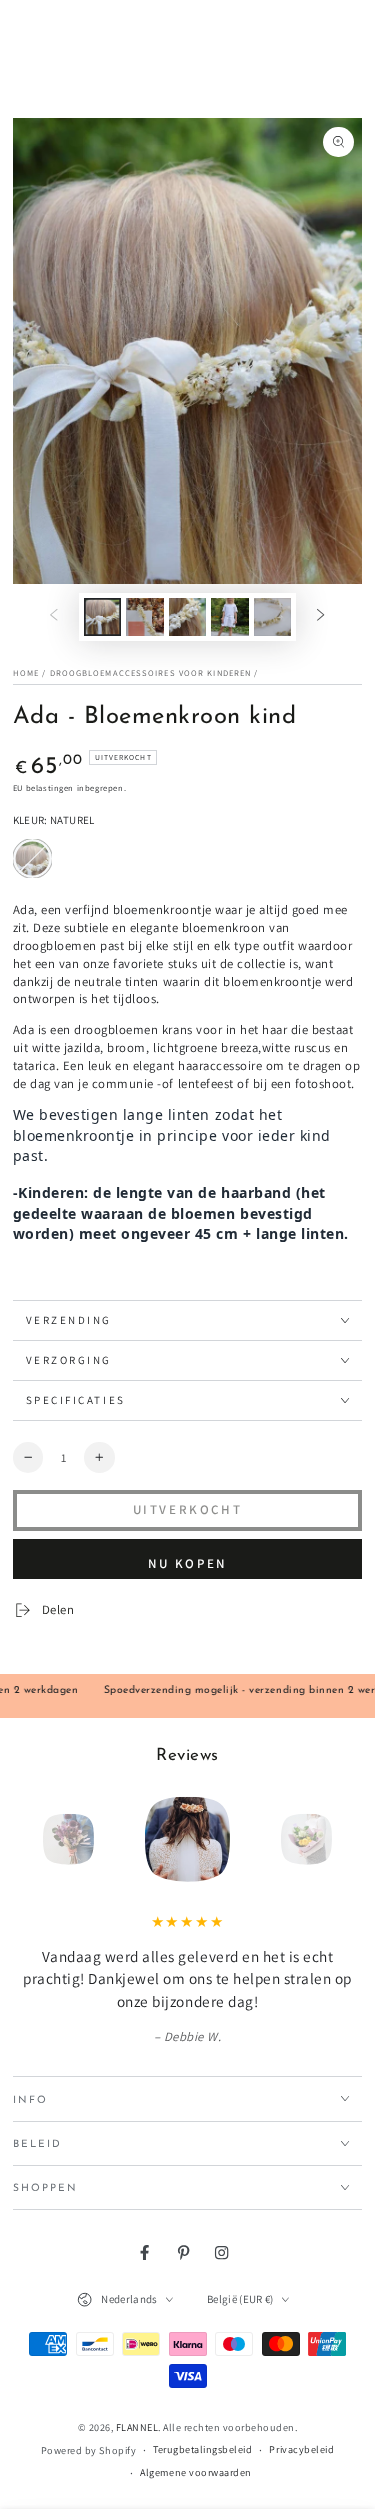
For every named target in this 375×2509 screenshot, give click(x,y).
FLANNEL (137, 2427)
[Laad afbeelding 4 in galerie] (229, 617)
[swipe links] (53, 616)
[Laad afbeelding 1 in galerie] (102, 617)
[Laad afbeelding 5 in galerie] (272, 617)
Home (26, 672)
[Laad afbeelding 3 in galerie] (187, 617)
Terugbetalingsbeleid (202, 2449)
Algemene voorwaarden (195, 2472)
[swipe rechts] (320, 616)
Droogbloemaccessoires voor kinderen (151, 672)
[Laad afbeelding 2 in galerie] (144, 617)
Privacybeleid (301, 2449)
